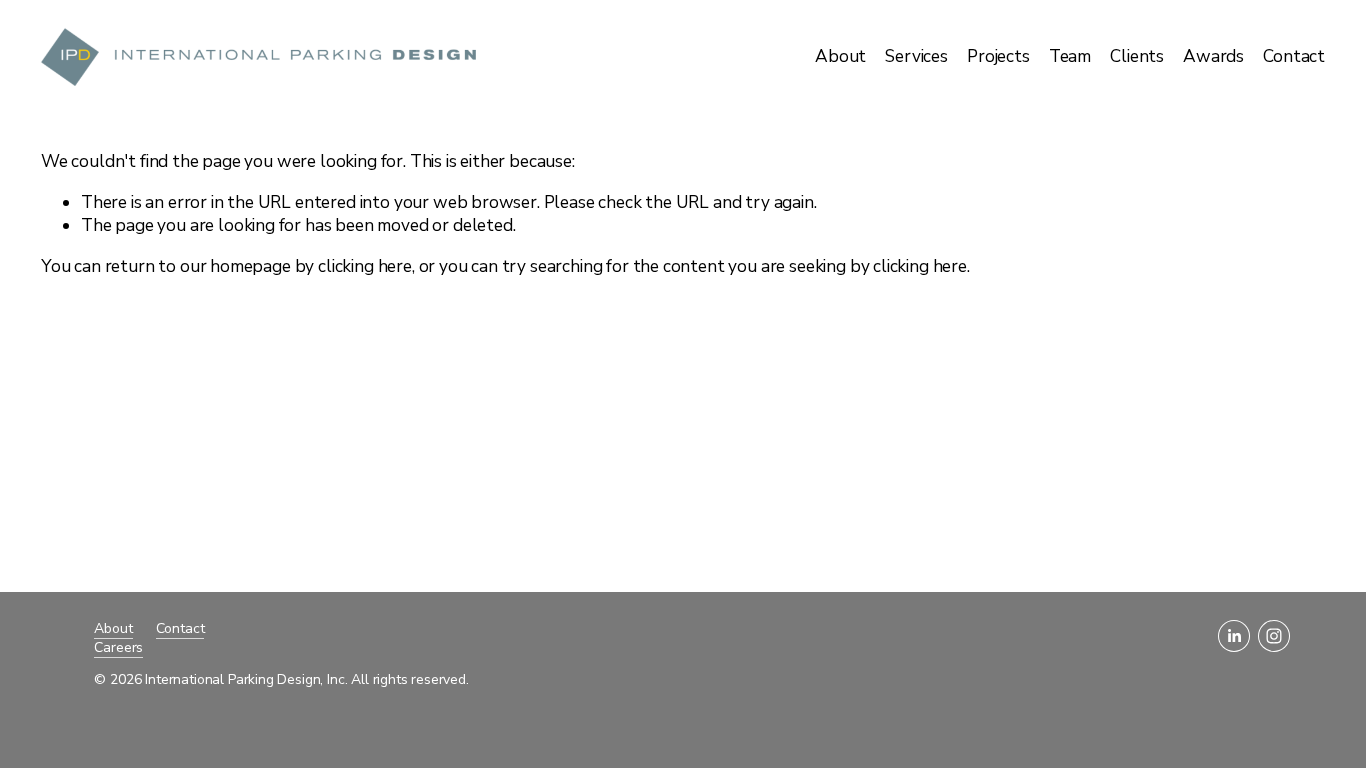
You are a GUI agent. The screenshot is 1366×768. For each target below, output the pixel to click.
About (840, 56)
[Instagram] (1274, 636)
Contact (1294, 56)
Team (1070, 56)
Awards (1213, 56)
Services (916, 56)
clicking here (365, 266)
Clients (1137, 56)
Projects (998, 56)
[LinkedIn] (1234, 636)
